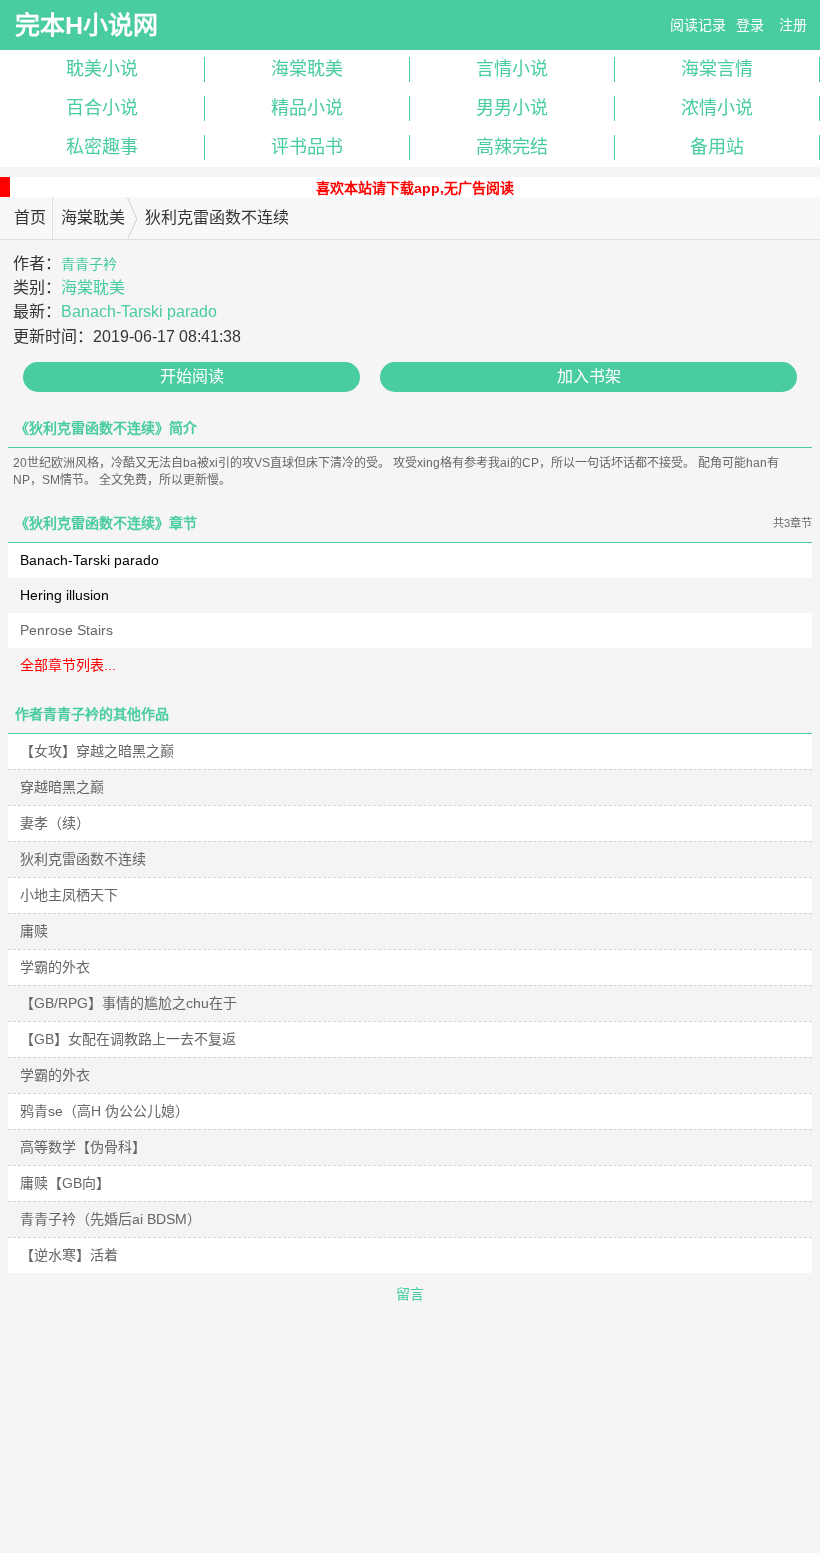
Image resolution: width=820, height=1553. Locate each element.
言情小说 (512, 69)
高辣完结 (512, 147)
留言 (410, 1294)
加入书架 (589, 376)
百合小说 (102, 108)
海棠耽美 (307, 69)
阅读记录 (698, 25)
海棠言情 (717, 69)
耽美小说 (102, 69)
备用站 (717, 147)
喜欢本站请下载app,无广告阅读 (415, 188)
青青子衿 (89, 264)
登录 (750, 25)
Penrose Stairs (66, 630)
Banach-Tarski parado (139, 311)
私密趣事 (102, 147)
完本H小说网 (86, 25)
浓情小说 (717, 108)
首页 (30, 217)
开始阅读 (192, 376)
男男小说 (512, 108)
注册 (793, 25)
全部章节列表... (68, 665)
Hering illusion (64, 595)
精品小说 (307, 108)
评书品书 (307, 147)
